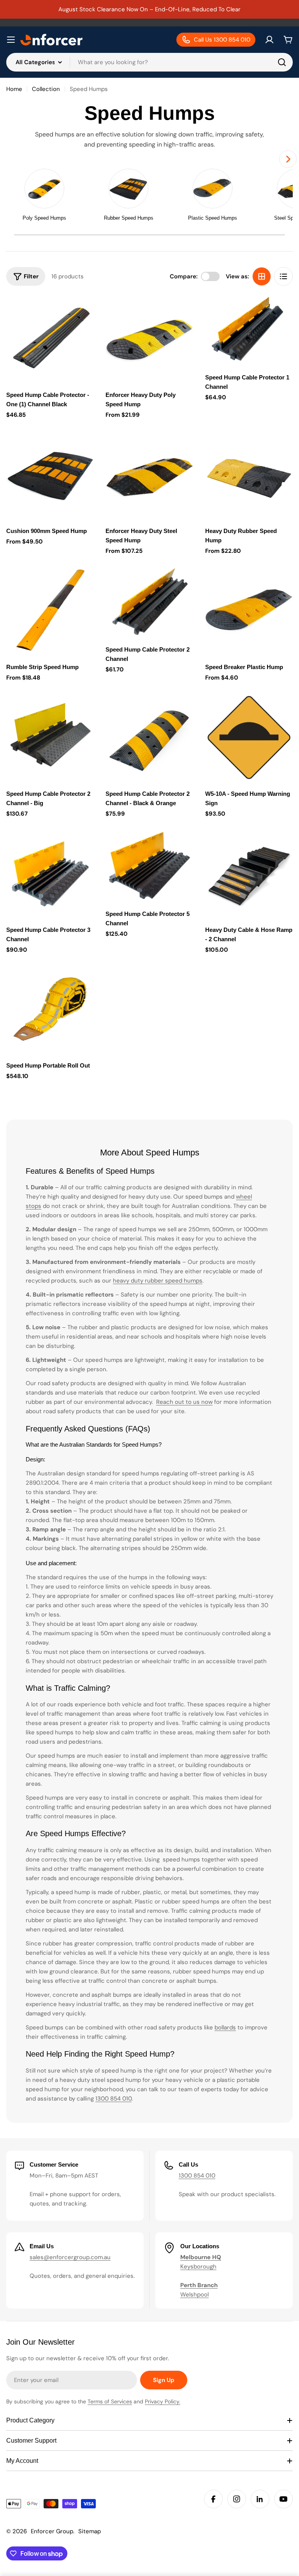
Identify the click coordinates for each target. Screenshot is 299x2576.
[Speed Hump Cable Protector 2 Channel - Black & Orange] (149, 737)
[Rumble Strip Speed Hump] (50, 611)
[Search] (282, 62)
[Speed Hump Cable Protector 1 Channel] (249, 330)
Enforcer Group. (53, 2531)
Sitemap (90, 2531)
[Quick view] (83, 312)
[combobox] (149, 62)
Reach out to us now (184, 1402)
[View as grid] (262, 276)
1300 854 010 (113, 2099)
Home (14, 89)
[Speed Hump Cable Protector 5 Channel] (149, 866)
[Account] (269, 40)
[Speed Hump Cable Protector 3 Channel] (50, 873)
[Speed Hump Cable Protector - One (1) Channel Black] (50, 339)
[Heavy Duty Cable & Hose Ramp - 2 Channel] (249, 873)
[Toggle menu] (11, 40)
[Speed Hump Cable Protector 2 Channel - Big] (50, 737)
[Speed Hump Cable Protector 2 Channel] (149, 602)
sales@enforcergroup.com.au (70, 2257)
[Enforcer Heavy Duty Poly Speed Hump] (149, 339)
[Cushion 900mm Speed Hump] (50, 475)
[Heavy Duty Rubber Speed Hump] (249, 475)
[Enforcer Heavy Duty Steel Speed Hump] (149, 475)
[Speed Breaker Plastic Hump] (249, 611)
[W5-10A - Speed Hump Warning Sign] (249, 737)
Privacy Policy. (163, 2401)
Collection (46, 89)
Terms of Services (110, 2401)
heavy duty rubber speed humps (158, 1281)
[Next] (288, 159)
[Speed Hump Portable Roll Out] (50, 1009)
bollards (225, 2027)
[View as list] (283, 276)
